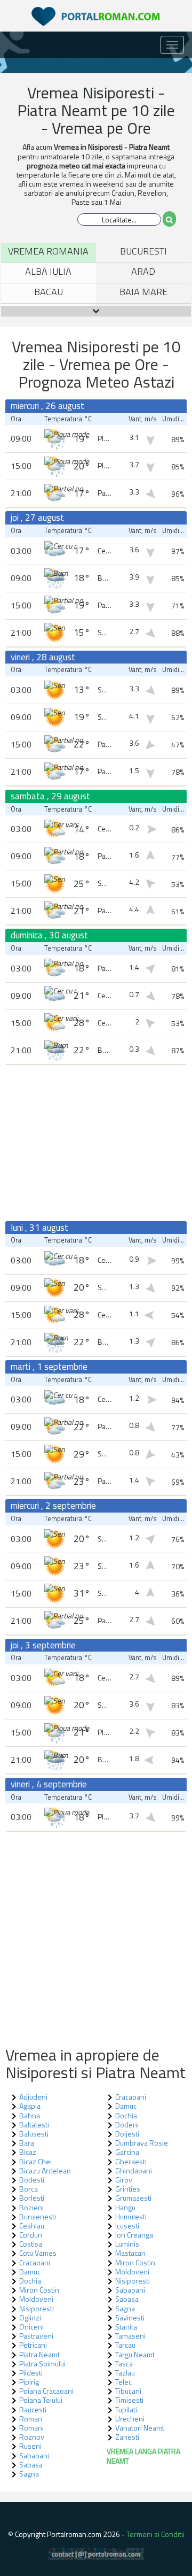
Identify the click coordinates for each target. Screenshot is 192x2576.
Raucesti (33, 2409)
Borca (29, 2189)
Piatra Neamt (39, 2354)
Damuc (30, 2272)
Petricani (33, 2345)
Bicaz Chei (35, 2161)
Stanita (126, 2327)
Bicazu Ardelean (45, 2170)
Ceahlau (32, 2226)
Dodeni (127, 2124)
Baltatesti (34, 2124)
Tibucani (128, 2391)
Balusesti (34, 2134)
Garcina (127, 2152)
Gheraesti (131, 2161)
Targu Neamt (135, 2354)
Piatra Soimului (42, 2363)
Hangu (125, 2207)
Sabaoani (34, 2455)
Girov (124, 2180)
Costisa (31, 2244)
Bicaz (28, 2152)
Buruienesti (38, 2216)
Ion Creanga (134, 2235)
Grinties (128, 2189)
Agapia (30, 2106)
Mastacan (130, 2253)
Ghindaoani (134, 2170)
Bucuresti (143, 251)
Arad (143, 271)
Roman (31, 2419)
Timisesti (129, 2400)
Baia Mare (143, 292)
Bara (27, 2143)
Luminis (127, 2244)
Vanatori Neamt (140, 2428)
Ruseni (30, 2446)
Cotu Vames (38, 2253)
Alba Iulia (48, 271)
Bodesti (32, 2180)
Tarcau (125, 2345)
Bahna (30, 2115)
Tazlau (125, 2373)
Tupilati (126, 2409)
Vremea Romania (48, 251)
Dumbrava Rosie (142, 2143)
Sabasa (31, 2465)
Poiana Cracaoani (46, 2391)
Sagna (29, 2474)
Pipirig (29, 2382)
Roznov (32, 2437)
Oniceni (31, 2327)
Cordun (31, 2235)
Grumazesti (133, 2198)
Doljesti (127, 2134)
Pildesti (31, 2373)
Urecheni (130, 2419)
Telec (123, 2382)
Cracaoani (35, 2262)
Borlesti (32, 2198)
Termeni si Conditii (155, 2534)
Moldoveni (132, 2272)
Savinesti (130, 2317)
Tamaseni (130, 2336)
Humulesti (131, 2216)
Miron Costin (135, 2262)
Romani (31, 2428)
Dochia (30, 2281)
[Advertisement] (96, 1143)
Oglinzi (30, 2317)
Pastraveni (36, 2336)
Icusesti (127, 2226)
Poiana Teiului (41, 2400)
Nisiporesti (133, 2281)
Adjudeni (33, 2097)
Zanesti (127, 2437)
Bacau (49, 292)
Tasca (124, 2363)
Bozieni (31, 2207)
